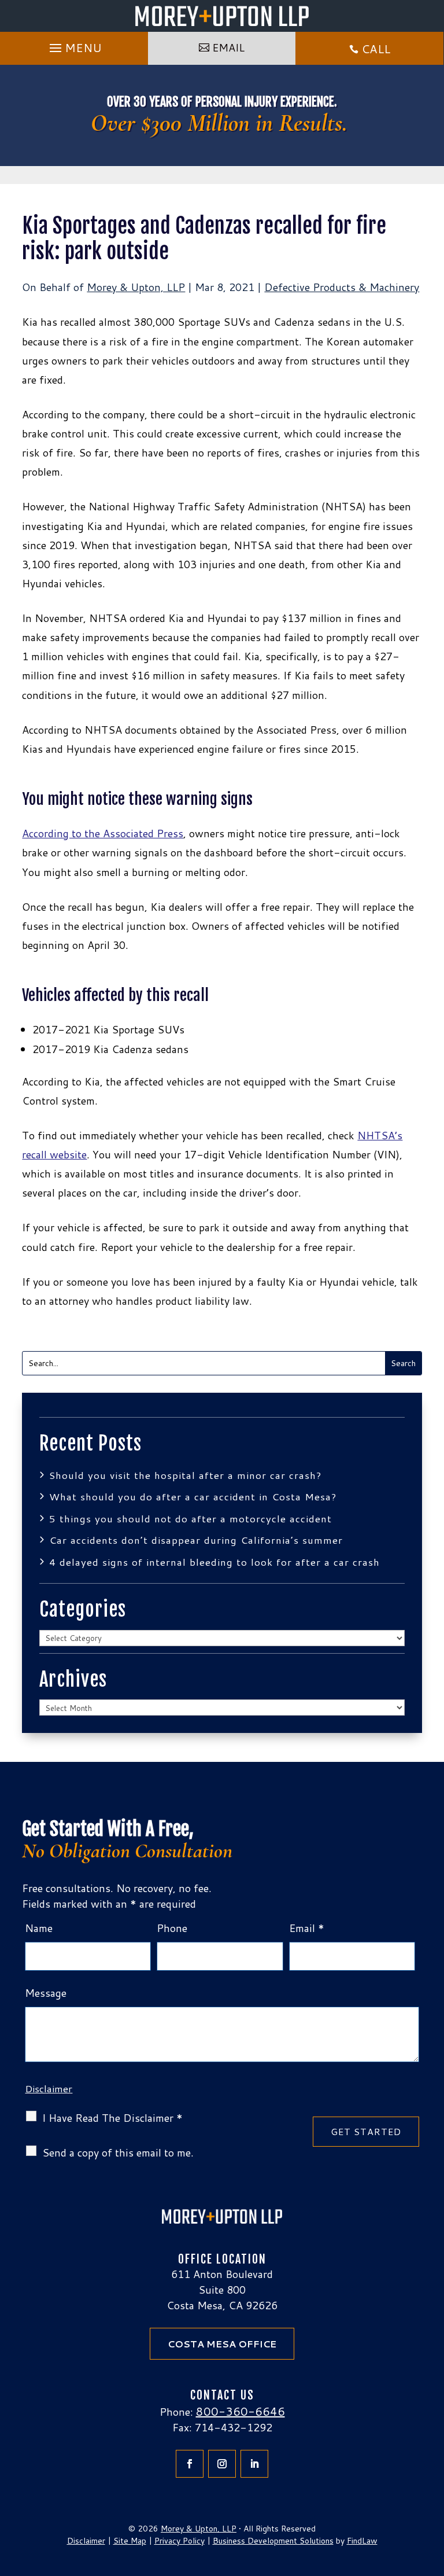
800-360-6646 (240, 2411)
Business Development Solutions (273, 2541)
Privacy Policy (180, 2541)
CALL (376, 49)
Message (46, 1993)
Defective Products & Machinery (342, 287)
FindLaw (362, 2541)
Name (39, 1928)
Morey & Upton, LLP (136, 287)
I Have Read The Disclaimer (112, 2118)
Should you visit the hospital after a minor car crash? (185, 1475)
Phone (172, 1928)
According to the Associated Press (103, 833)
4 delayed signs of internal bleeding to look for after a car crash (214, 1562)
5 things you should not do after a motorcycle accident (190, 1518)
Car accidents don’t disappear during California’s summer (198, 1540)
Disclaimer (49, 2088)
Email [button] (228, 47)
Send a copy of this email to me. (118, 2153)
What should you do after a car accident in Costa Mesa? (193, 1496)
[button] (74, 45)
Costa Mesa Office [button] (222, 2344)
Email (307, 1928)
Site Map (130, 2541)
